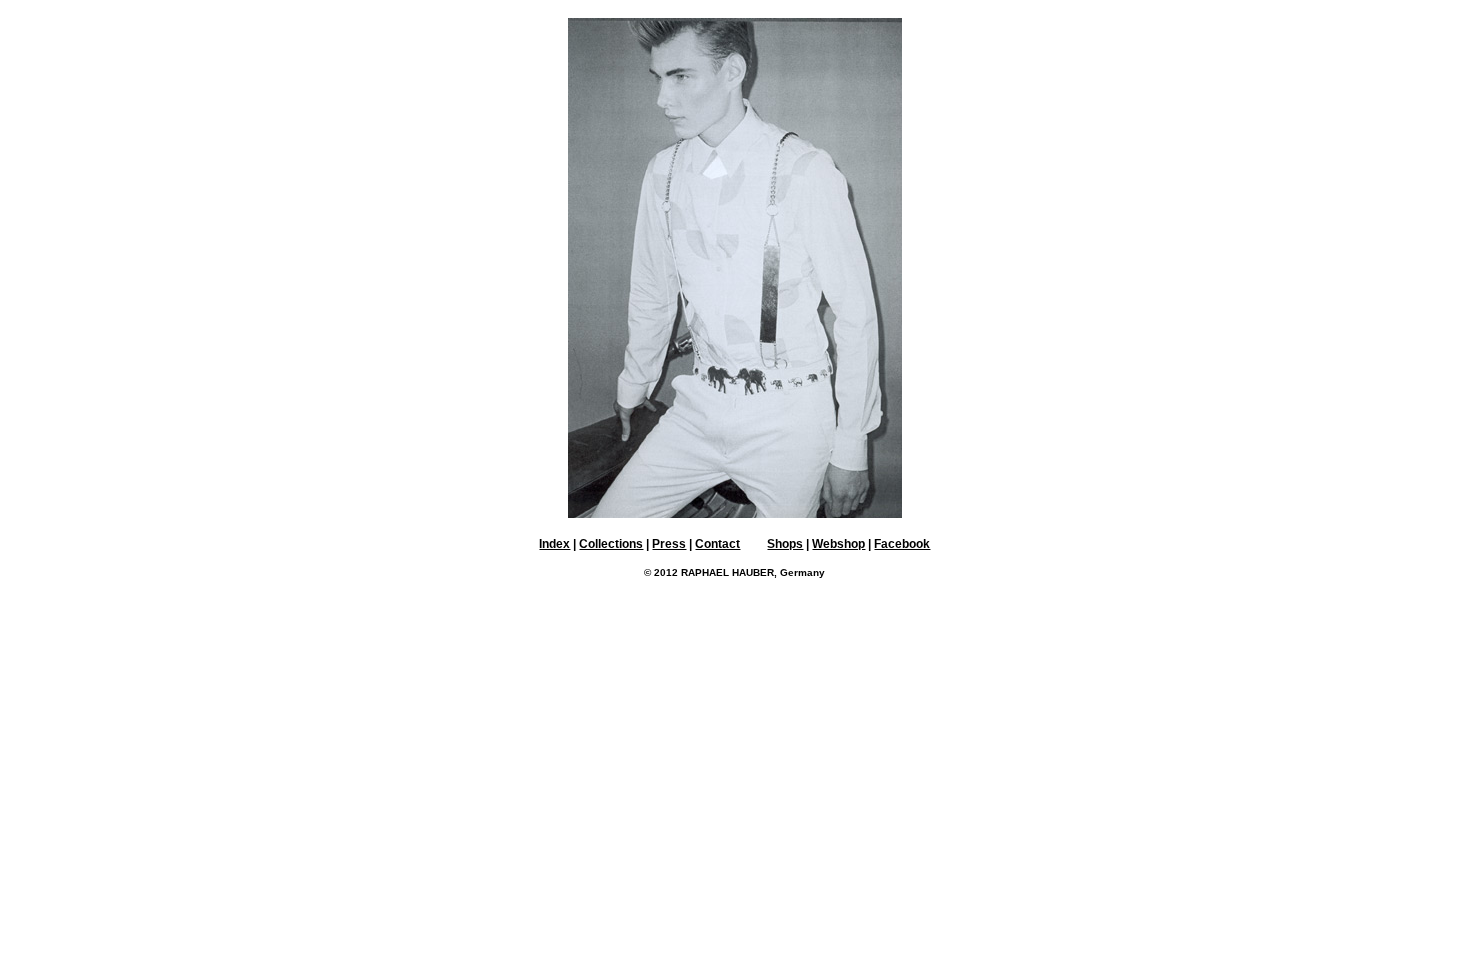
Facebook (902, 544)
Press (669, 544)
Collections (611, 544)
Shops (785, 544)
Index (554, 544)
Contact (717, 544)
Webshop (838, 544)
